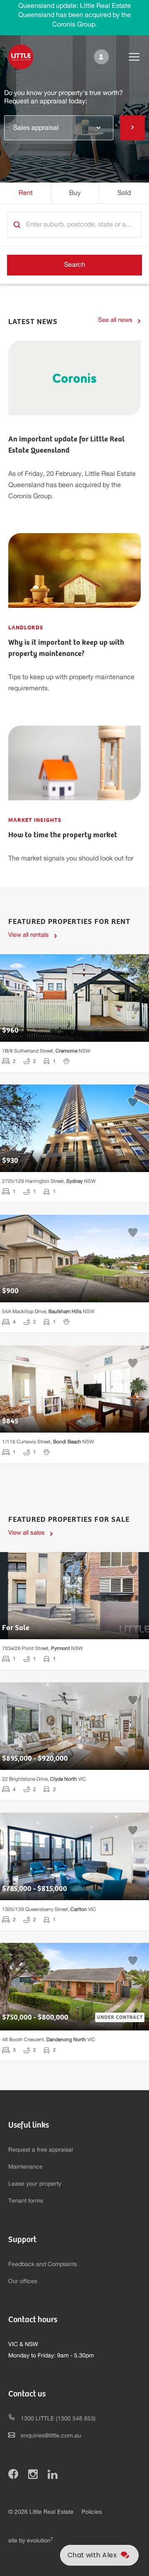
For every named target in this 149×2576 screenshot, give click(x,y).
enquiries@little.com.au (51, 2436)
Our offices (23, 2281)
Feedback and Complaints (43, 2264)
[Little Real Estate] (21, 57)
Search (75, 265)
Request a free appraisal (41, 2150)
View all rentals (29, 935)
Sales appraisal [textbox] (36, 128)
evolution (40, 2541)
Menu (127, 57)
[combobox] (59, 127)
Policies (92, 2512)
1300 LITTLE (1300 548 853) (58, 2419)
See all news (115, 320)
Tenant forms (26, 2201)
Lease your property (35, 2184)
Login (100, 57)
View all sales (26, 1533)
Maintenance (25, 2167)
